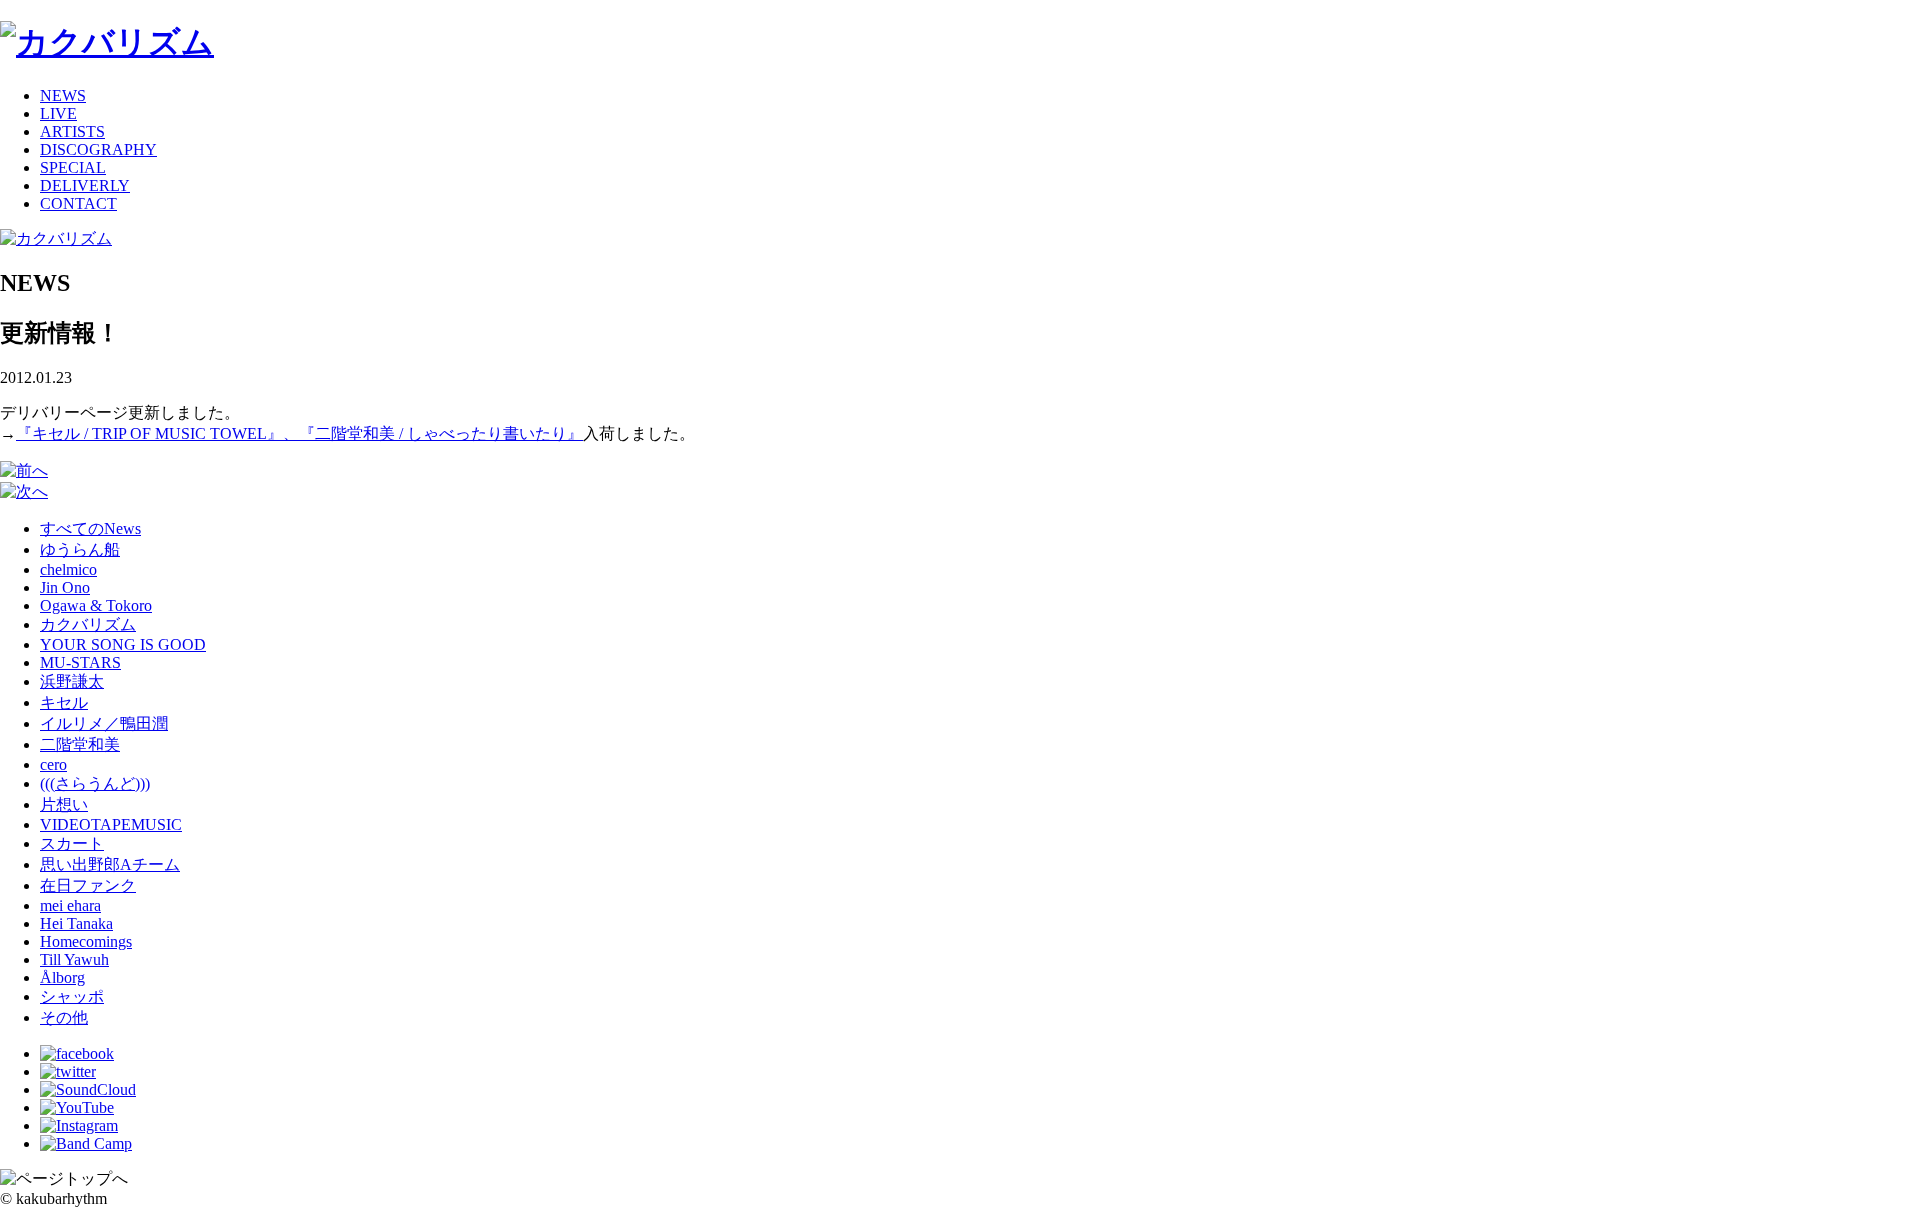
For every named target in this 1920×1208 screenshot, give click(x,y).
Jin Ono (65, 587)
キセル (64, 702)
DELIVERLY (85, 185)
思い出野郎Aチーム (110, 864)
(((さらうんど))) (95, 783)
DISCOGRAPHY (98, 149)
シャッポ (72, 996)
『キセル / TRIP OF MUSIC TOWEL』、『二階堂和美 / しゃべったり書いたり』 (299, 433)
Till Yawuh (74, 959)
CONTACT (78, 203)
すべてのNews (90, 528)
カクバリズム (88, 624)
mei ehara (70, 905)
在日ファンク (88, 885)
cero (53, 764)
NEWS (63, 95)
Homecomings (86, 941)
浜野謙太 (72, 681)
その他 (64, 1017)
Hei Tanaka (76, 923)
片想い (64, 804)
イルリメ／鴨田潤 (104, 723)
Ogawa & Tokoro (96, 605)
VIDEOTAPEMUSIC (111, 824)
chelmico (68, 569)
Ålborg (62, 977)
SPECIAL (73, 167)
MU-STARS (80, 662)
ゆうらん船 (80, 549)
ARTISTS (72, 131)
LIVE (58, 113)
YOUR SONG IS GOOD (123, 644)
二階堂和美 (80, 744)
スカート (72, 843)
